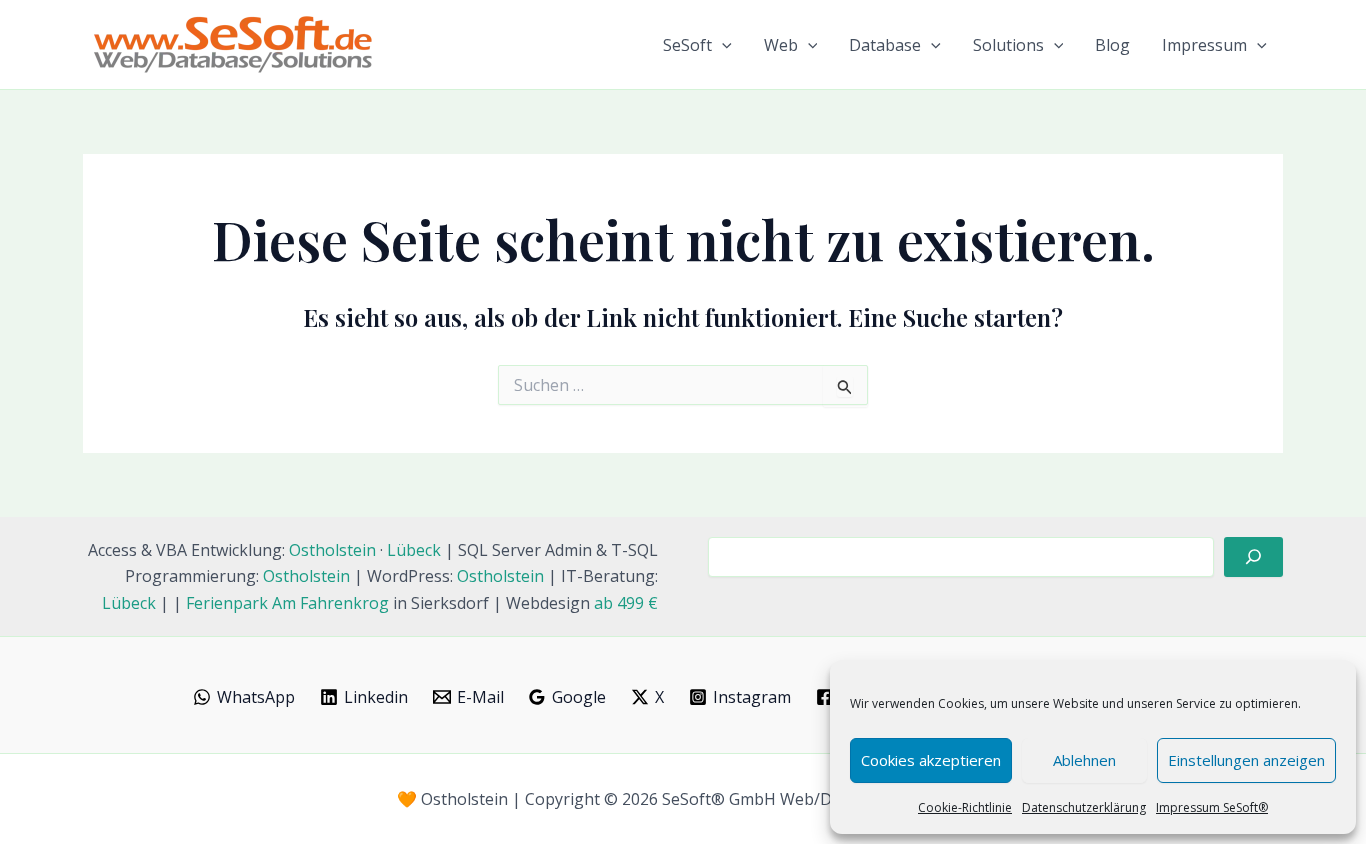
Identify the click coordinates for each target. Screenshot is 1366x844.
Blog (1112, 45)
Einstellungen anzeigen (1246, 760)
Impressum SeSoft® (1212, 807)
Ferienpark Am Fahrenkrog (287, 603)
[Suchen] (1253, 557)
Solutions (1008, 45)
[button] (722, 45)
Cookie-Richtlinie (965, 807)
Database (885, 45)
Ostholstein (332, 550)
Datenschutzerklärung (1084, 807)
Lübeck (414, 550)
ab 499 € (626, 603)
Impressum (1204, 45)
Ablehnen (1084, 760)
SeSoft (687, 45)
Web (781, 45)
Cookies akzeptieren (931, 760)
